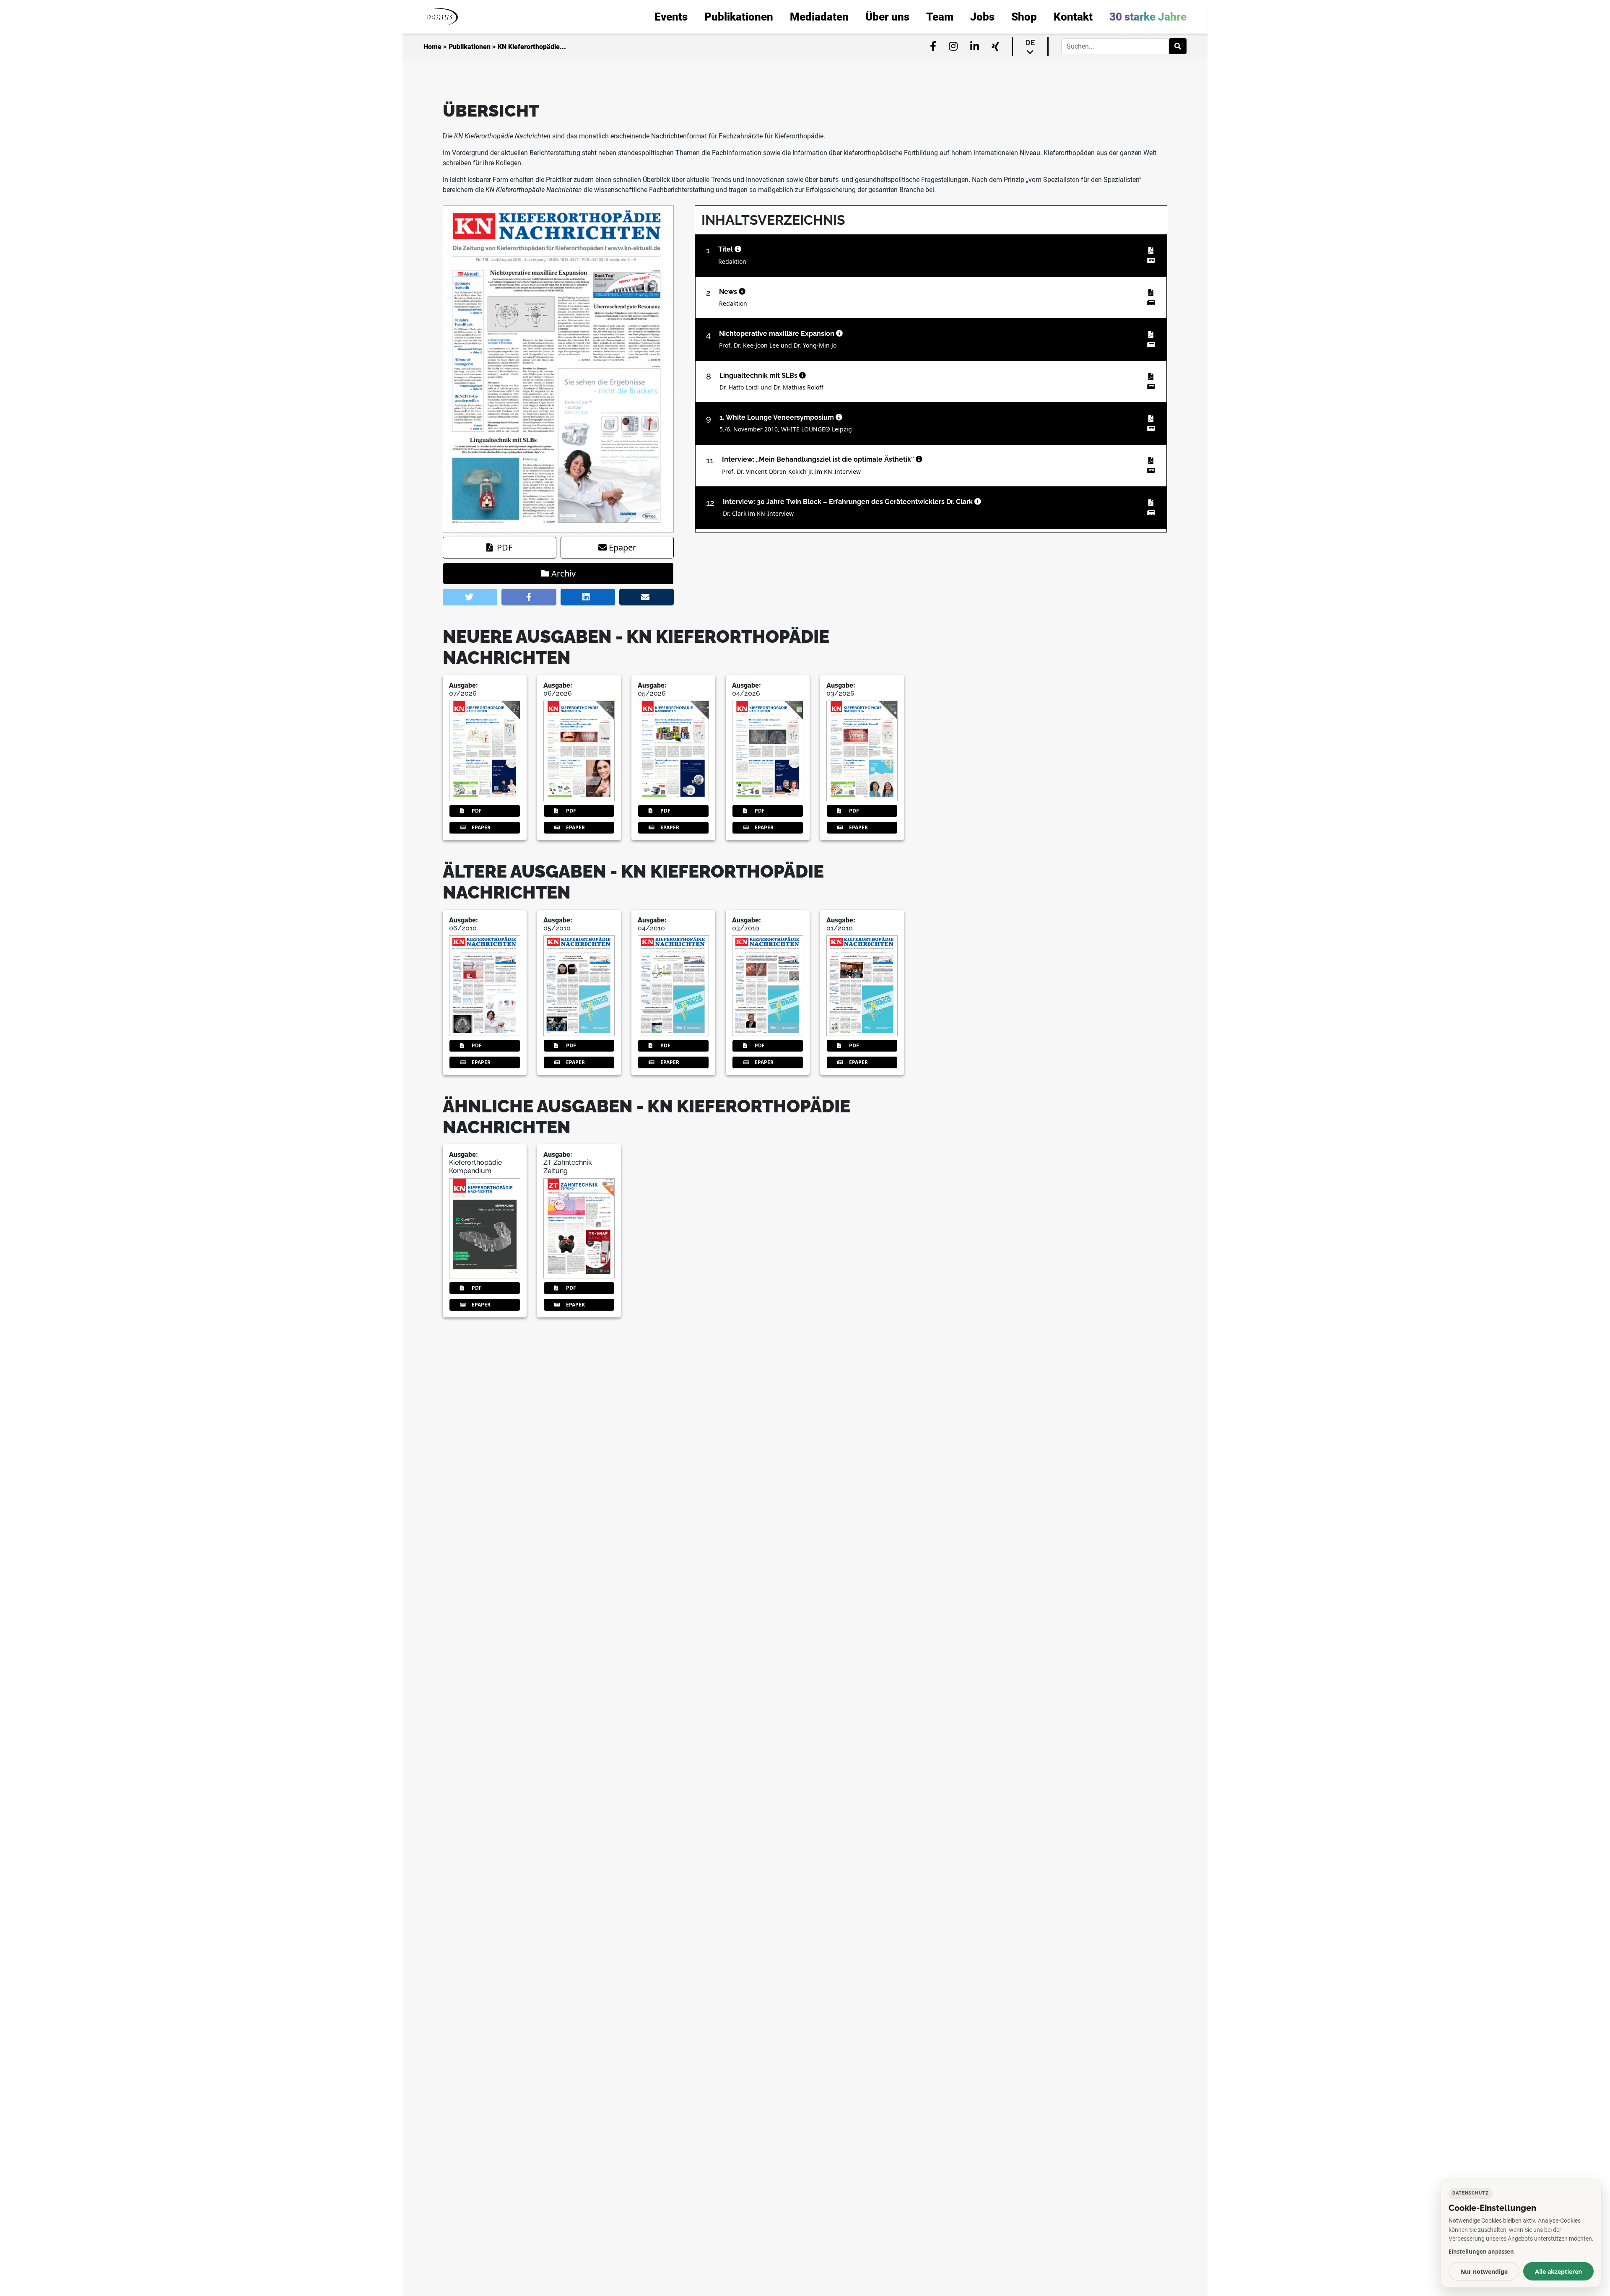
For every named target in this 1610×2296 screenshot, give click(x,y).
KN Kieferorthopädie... (532, 47)
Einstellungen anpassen (1481, 2252)
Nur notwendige (1484, 2271)
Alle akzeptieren (1558, 2271)
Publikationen (470, 47)
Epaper (622, 547)
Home (432, 47)
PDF (505, 547)
